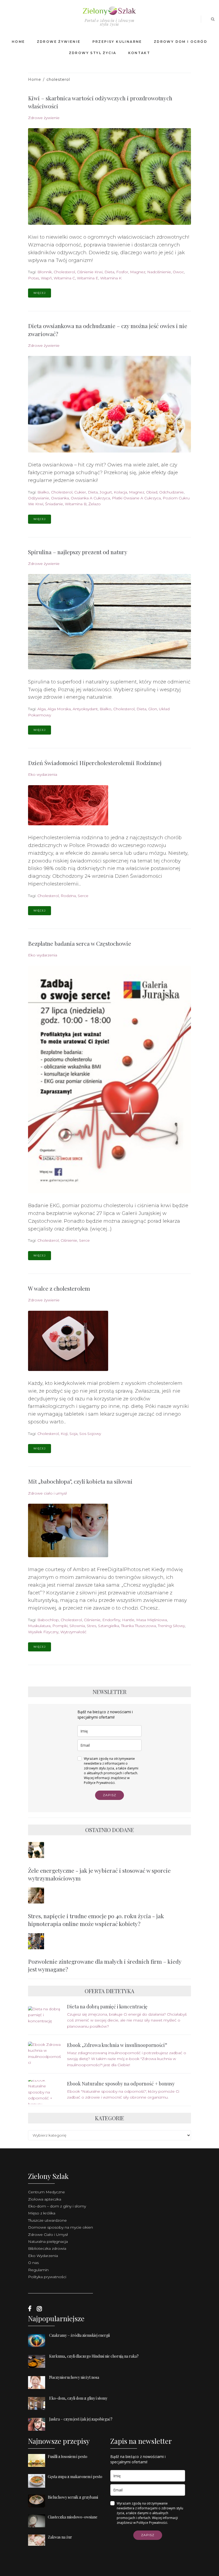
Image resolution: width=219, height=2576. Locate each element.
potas (34, 278)
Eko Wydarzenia (43, 2256)
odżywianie (39, 498)
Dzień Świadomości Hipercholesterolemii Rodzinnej (95, 763)
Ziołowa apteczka (45, 2199)
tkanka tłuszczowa (138, 1626)
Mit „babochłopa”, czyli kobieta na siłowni (80, 1481)
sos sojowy (90, 1434)
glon (153, 709)
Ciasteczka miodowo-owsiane (73, 2517)
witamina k (111, 278)
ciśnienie (69, 1240)
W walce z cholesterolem (59, 1288)
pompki (60, 1626)
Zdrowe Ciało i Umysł (48, 2235)
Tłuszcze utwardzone (47, 2220)
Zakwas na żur (60, 2537)
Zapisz (109, 1795)
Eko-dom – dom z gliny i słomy (57, 2206)
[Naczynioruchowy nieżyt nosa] (39, 2389)
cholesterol (64, 272)
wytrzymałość (73, 1632)
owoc (178, 272)
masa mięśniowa (152, 1620)
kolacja (120, 492)
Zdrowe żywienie (44, 118)
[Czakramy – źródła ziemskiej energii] (39, 2347)
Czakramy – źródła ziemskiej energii (79, 2335)
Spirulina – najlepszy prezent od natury (78, 552)
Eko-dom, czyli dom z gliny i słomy (78, 2398)
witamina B (76, 504)
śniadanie (54, 504)
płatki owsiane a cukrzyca (136, 498)
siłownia (77, 1626)
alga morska (59, 709)
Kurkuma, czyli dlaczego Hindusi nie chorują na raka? (94, 2356)
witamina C (64, 278)
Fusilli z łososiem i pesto (68, 2457)
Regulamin (38, 2270)
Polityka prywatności (47, 2277)
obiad (152, 492)
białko (43, 492)
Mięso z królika (42, 2213)
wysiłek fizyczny (43, 1632)
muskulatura (39, 1626)
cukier (80, 492)
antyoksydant (85, 709)
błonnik (45, 272)
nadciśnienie (159, 272)
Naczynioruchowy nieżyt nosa (74, 2377)
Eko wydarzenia (43, 774)
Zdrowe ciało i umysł (47, 1493)
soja (73, 1434)
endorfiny (111, 1620)
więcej (40, 293)
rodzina (68, 896)
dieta (109, 272)
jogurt (106, 492)
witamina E (88, 278)
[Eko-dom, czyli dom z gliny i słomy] (39, 2410)
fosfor (122, 272)
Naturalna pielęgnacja (48, 2241)
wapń (46, 278)
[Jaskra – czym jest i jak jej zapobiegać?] (39, 2431)
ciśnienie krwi (90, 272)
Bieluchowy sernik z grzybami (73, 2497)
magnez (138, 272)
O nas (33, 2263)
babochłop (48, 1620)
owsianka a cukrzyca (90, 498)
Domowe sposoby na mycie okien (60, 2227)
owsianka (60, 498)
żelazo (95, 504)
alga (42, 709)
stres (91, 1626)
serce (83, 896)
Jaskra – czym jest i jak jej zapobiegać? (81, 2419)
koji (64, 1434)
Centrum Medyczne (46, 2192)
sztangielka (109, 1626)
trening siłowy (171, 1626)
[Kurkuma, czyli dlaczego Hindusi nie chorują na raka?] (39, 2368)
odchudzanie (171, 492)
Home (35, 79)
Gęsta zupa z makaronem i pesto (75, 2477)
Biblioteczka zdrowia (47, 2248)
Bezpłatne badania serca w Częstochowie (80, 943)
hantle (128, 1620)
